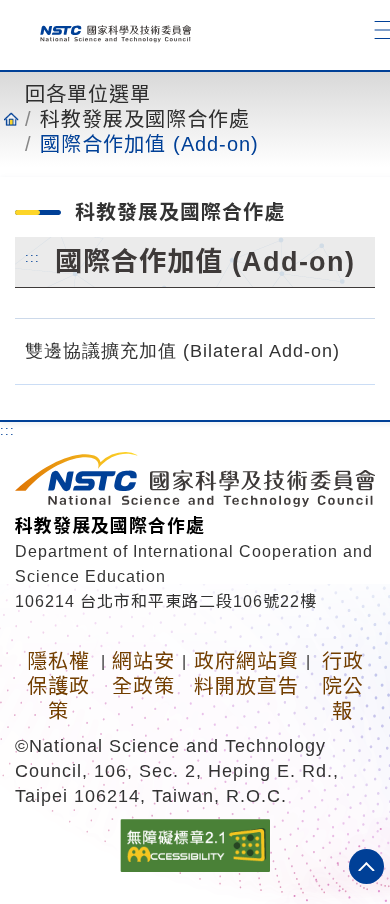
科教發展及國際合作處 (145, 119)
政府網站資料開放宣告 (246, 673)
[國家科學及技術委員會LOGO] (108, 29)
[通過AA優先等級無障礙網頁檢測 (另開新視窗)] (195, 844)
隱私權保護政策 (58, 686)
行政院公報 (343, 686)
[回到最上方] (366, 866)
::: (32, 257)
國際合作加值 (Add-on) (149, 144)
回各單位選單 (88, 94)
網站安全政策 (143, 673)
